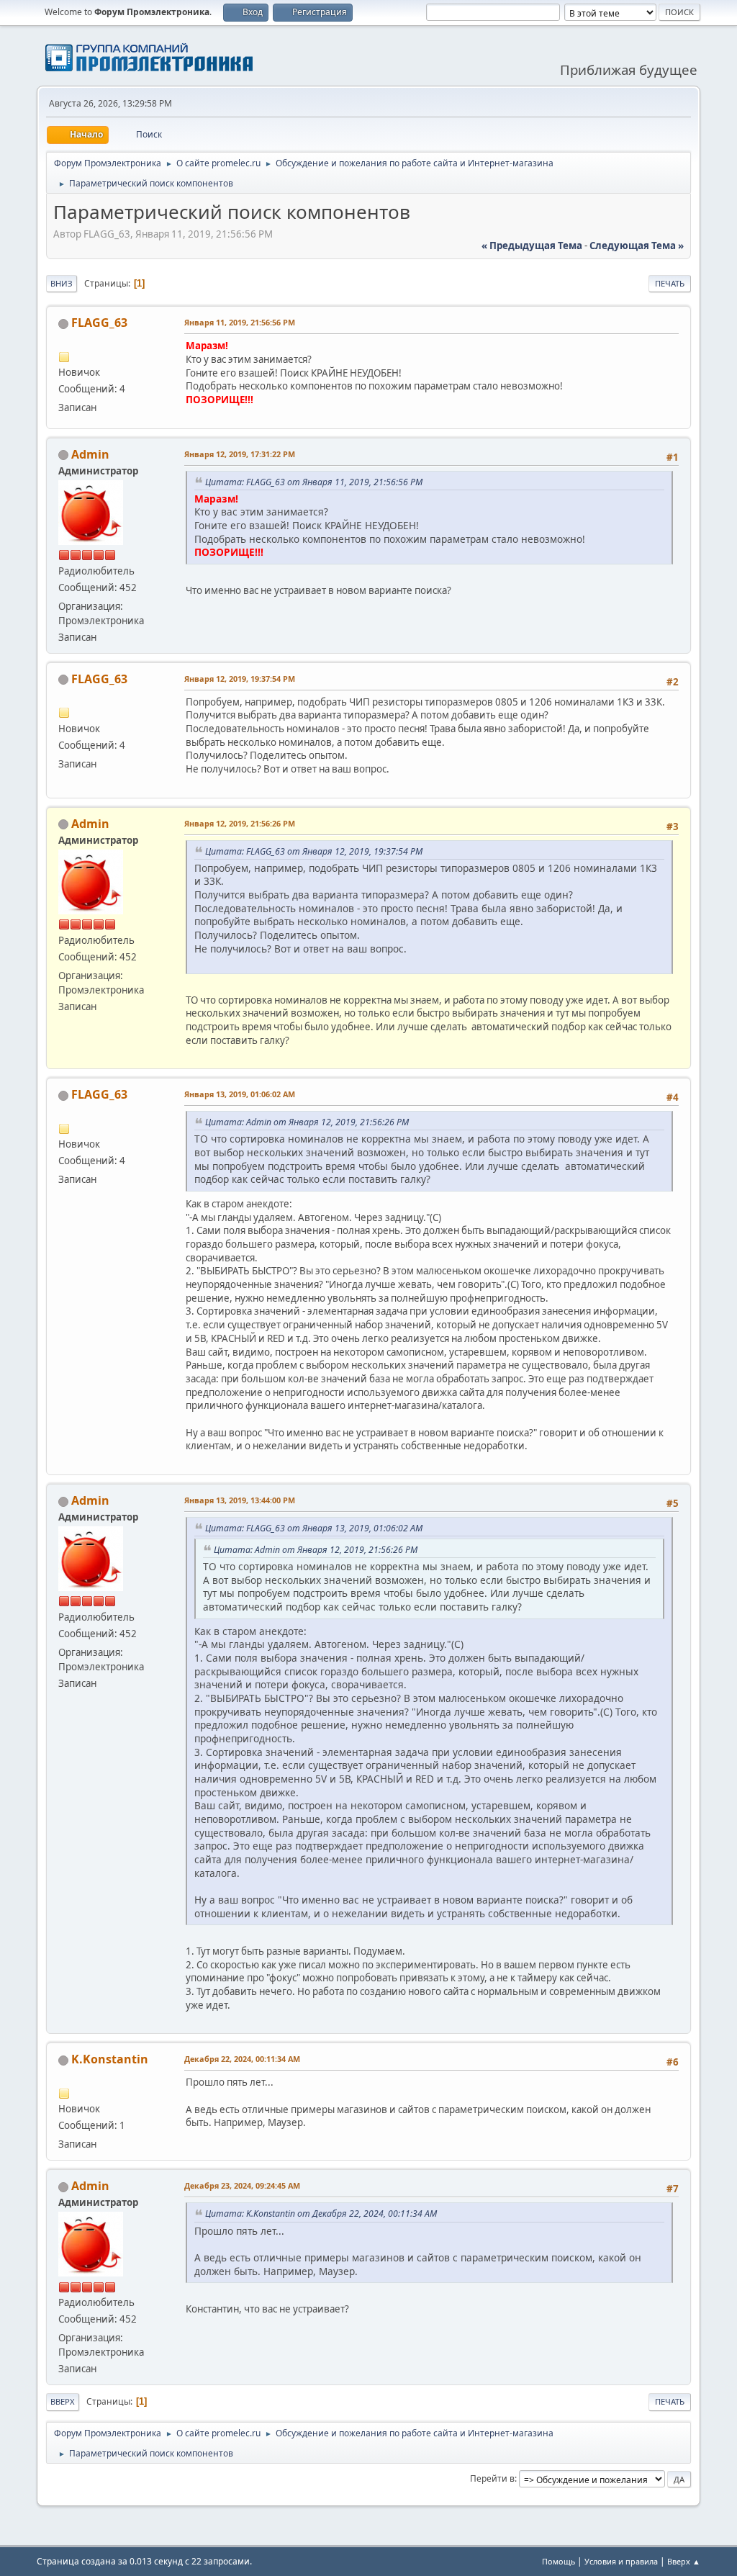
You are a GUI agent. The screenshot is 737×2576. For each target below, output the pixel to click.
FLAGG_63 (99, 323)
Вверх (63, 2401)
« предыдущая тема (532, 246)
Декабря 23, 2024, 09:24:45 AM (242, 2185)
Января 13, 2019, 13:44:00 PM (240, 1500)
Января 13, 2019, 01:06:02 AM (240, 1094)
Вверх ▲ (684, 2561)
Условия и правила (621, 2561)
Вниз (62, 283)
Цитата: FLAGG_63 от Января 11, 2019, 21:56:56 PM (314, 482)
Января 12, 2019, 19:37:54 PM (240, 679)
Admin (90, 454)
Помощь (559, 2561)
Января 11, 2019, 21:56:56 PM (240, 322)
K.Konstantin (110, 2059)
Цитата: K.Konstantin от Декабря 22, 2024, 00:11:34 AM (321, 2214)
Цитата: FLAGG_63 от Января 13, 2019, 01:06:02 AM (314, 1528)
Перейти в (492, 2478)
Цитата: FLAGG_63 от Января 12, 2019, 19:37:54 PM (314, 851)
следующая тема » (637, 246)
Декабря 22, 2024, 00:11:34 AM (242, 2059)
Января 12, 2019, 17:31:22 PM (240, 454)
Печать (670, 283)
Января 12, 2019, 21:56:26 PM (240, 823)
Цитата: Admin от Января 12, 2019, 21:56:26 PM (307, 1122)
